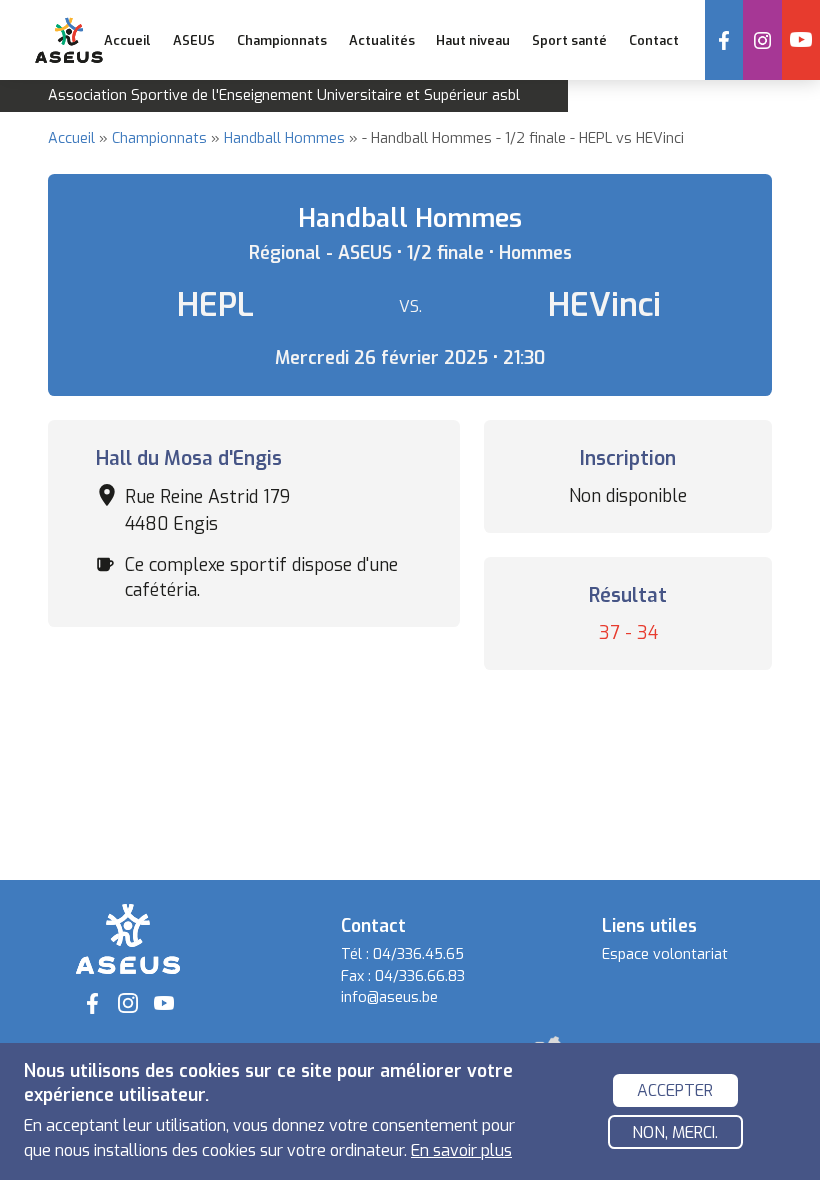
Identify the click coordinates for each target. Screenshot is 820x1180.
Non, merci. (675, 1132)
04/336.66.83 (420, 976)
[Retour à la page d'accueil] (128, 938)
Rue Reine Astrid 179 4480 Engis (207, 510)
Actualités (382, 40)
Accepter (675, 1090)
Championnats (159, 138)
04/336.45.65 (418, 954)
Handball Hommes (284, 138)
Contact (654, 40)
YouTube (801, 40)
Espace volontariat (665, 954)
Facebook (724, 40)
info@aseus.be (389, 997)
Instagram (762, 40)
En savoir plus (461, 1150)
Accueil (127, 40)
